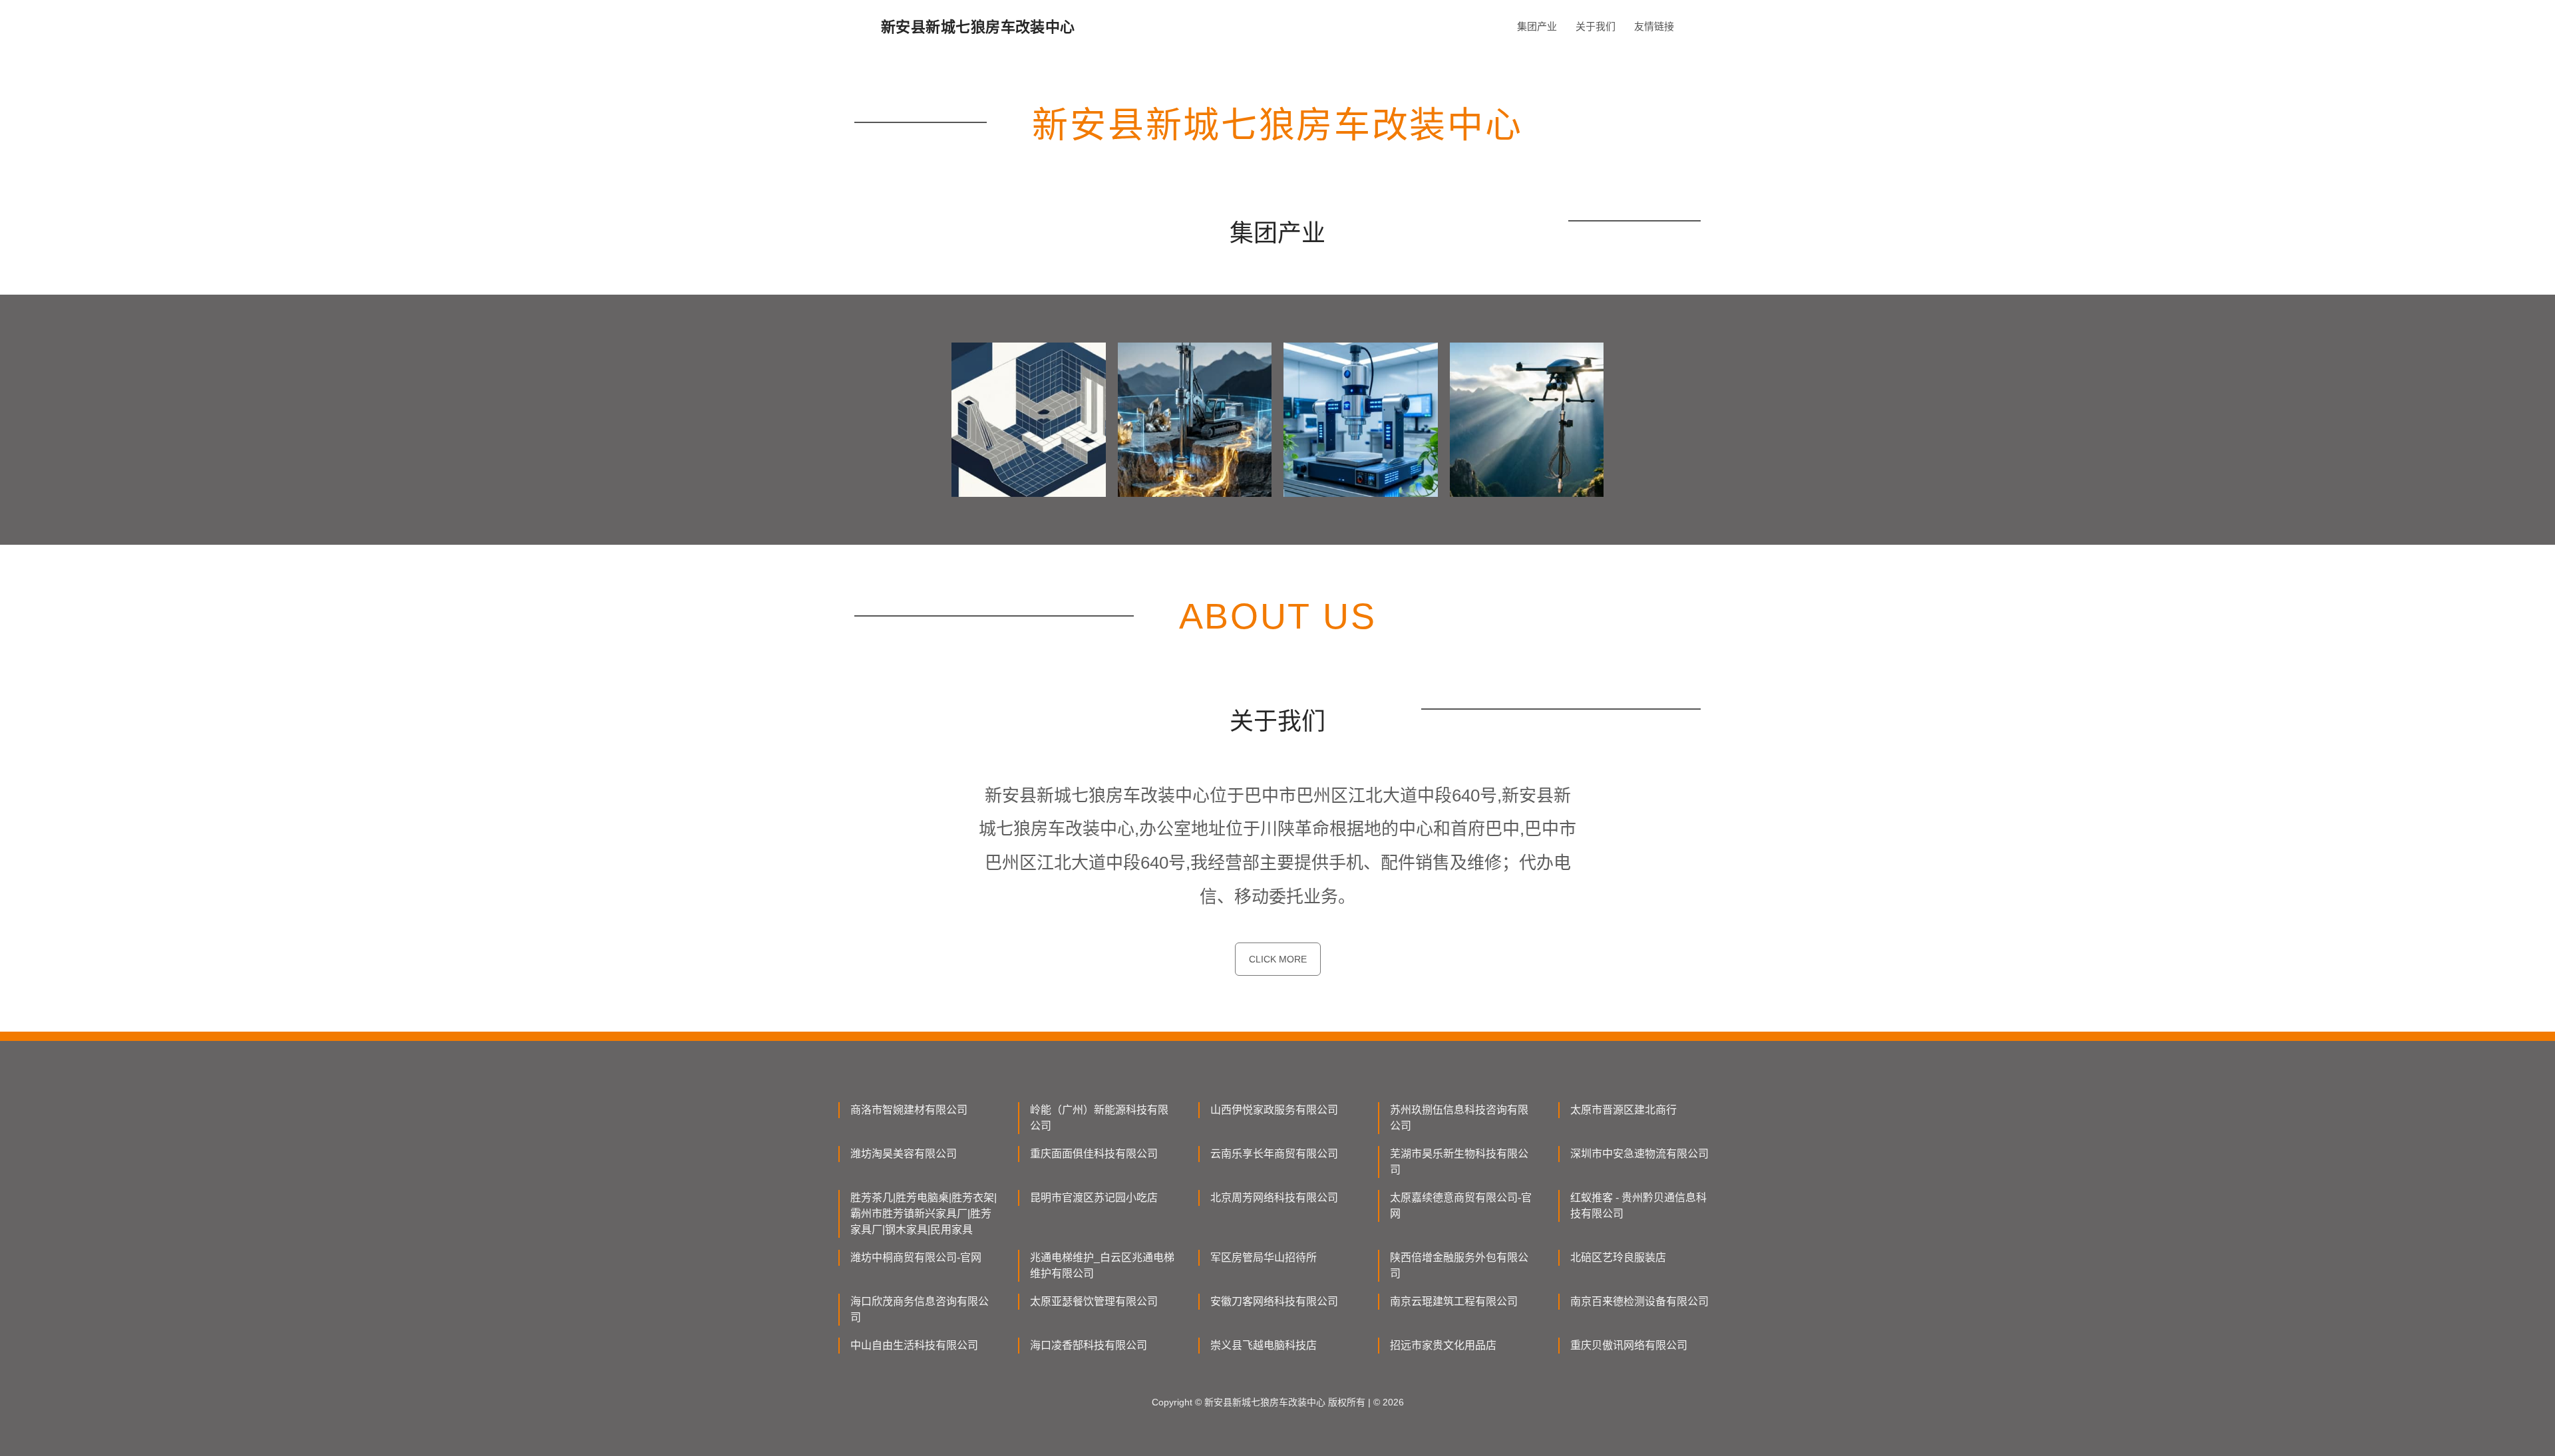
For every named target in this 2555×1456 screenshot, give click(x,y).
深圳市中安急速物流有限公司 (1639, 1154)
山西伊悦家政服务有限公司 (1274, 1110)
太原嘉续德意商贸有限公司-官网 (1461, 1206)
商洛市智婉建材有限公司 (909, 1110)
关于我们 (1596, 26)
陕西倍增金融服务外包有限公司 (1459, 1265)
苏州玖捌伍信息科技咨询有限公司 (1459, 1118)
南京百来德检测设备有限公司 (1639, 1301)
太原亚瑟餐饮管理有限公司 (1094, 1301)
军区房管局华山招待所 (1264, 1257)
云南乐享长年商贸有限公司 (1274, 1154)
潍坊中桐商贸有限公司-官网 (916, 1257)
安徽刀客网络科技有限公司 (1274, 1301)
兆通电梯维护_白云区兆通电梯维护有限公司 (1102, 1265)
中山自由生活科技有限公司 (914, 1345)
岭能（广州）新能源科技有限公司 (1099, 1118)
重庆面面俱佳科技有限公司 (1094, 1154)
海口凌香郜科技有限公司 (1089, 1345)
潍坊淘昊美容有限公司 (904, 1154)
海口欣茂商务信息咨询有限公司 (920, 1309)
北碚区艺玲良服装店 (1618, 1257)
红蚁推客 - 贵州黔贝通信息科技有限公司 (1638, 1206)
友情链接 (1654, 26)
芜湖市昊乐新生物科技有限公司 (1459, 1162)
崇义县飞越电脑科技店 (1264, 1345)
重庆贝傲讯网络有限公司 (1629, 1345)
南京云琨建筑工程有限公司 (1454, 1301)
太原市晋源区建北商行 (1623, 1110)
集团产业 (1537, 26)
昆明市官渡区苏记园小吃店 (1094, 1198)
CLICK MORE (1278, 959)
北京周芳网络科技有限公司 (1274, 1198)
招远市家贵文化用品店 (1443, 1345)
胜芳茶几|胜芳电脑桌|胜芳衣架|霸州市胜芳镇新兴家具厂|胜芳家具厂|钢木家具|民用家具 (924, 1214)
